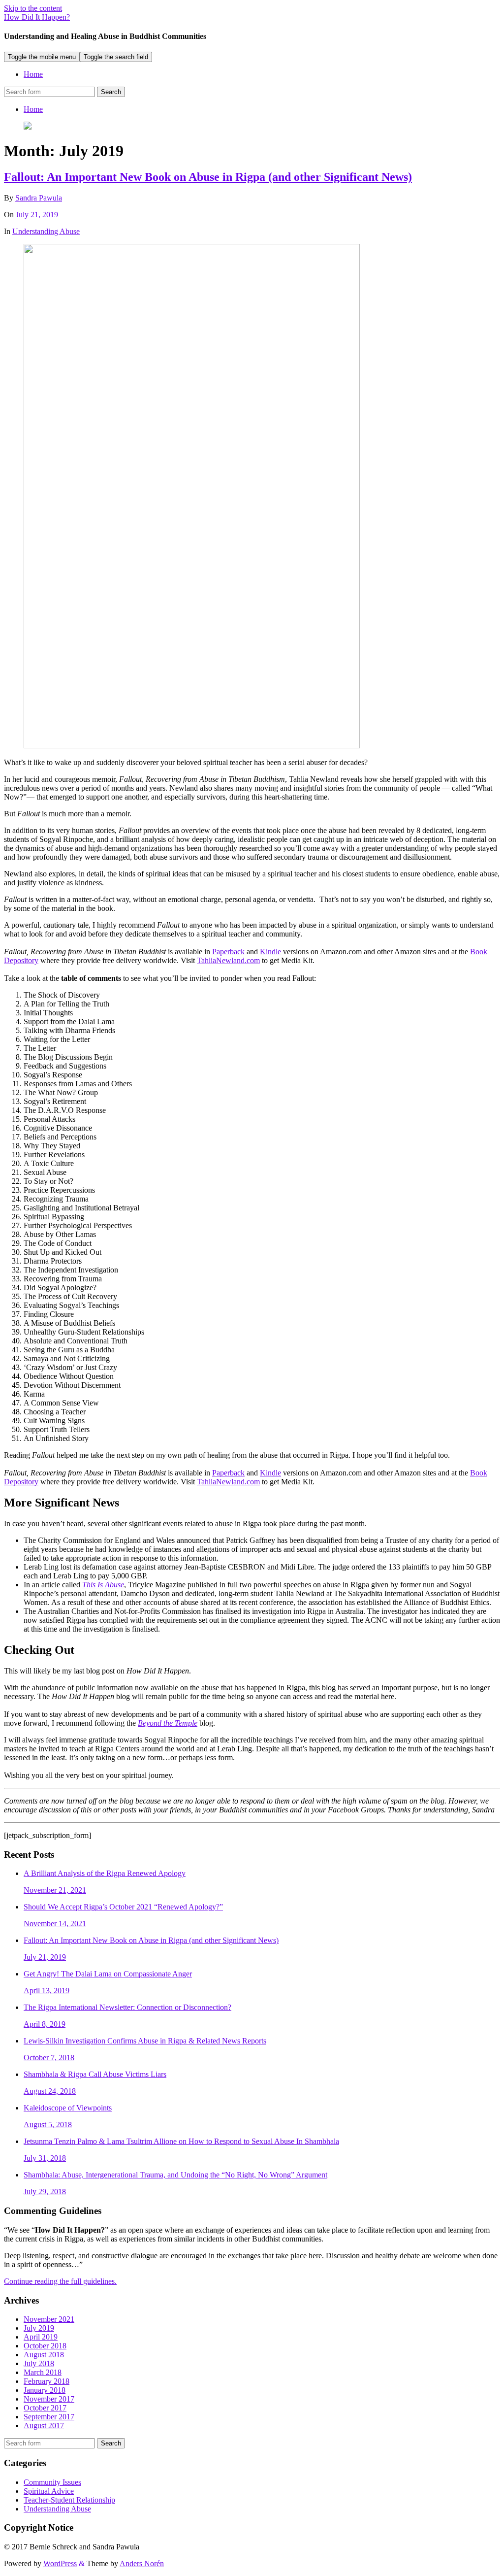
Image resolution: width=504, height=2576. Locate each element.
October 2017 (45, 2408)
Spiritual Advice (49, 2491)
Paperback (228, 952)
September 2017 (49, 2417)
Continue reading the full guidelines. (60, 2281)
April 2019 (41, 2337)
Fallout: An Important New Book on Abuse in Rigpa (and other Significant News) (208, 177)
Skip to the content (33, 8)
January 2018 (45, 2390)
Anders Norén (142, 2563)
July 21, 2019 (37, 215)
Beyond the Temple (168, 1723)
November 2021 (49, 2319)
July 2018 (39, 2363)
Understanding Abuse (46, 231)
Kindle (270, 952)
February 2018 (47, 2381)
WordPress (60, 2563)
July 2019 (39, 2328)
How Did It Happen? (37, 17)
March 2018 (43, 2372)
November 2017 (49, 2399)
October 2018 (45, 2346)
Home (33, 74)
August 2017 (44, 2425)
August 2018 (44, 2355)
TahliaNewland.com (228, 960)
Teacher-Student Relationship (69, 2500)
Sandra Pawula (39, 198)
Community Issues (52, 2482)
